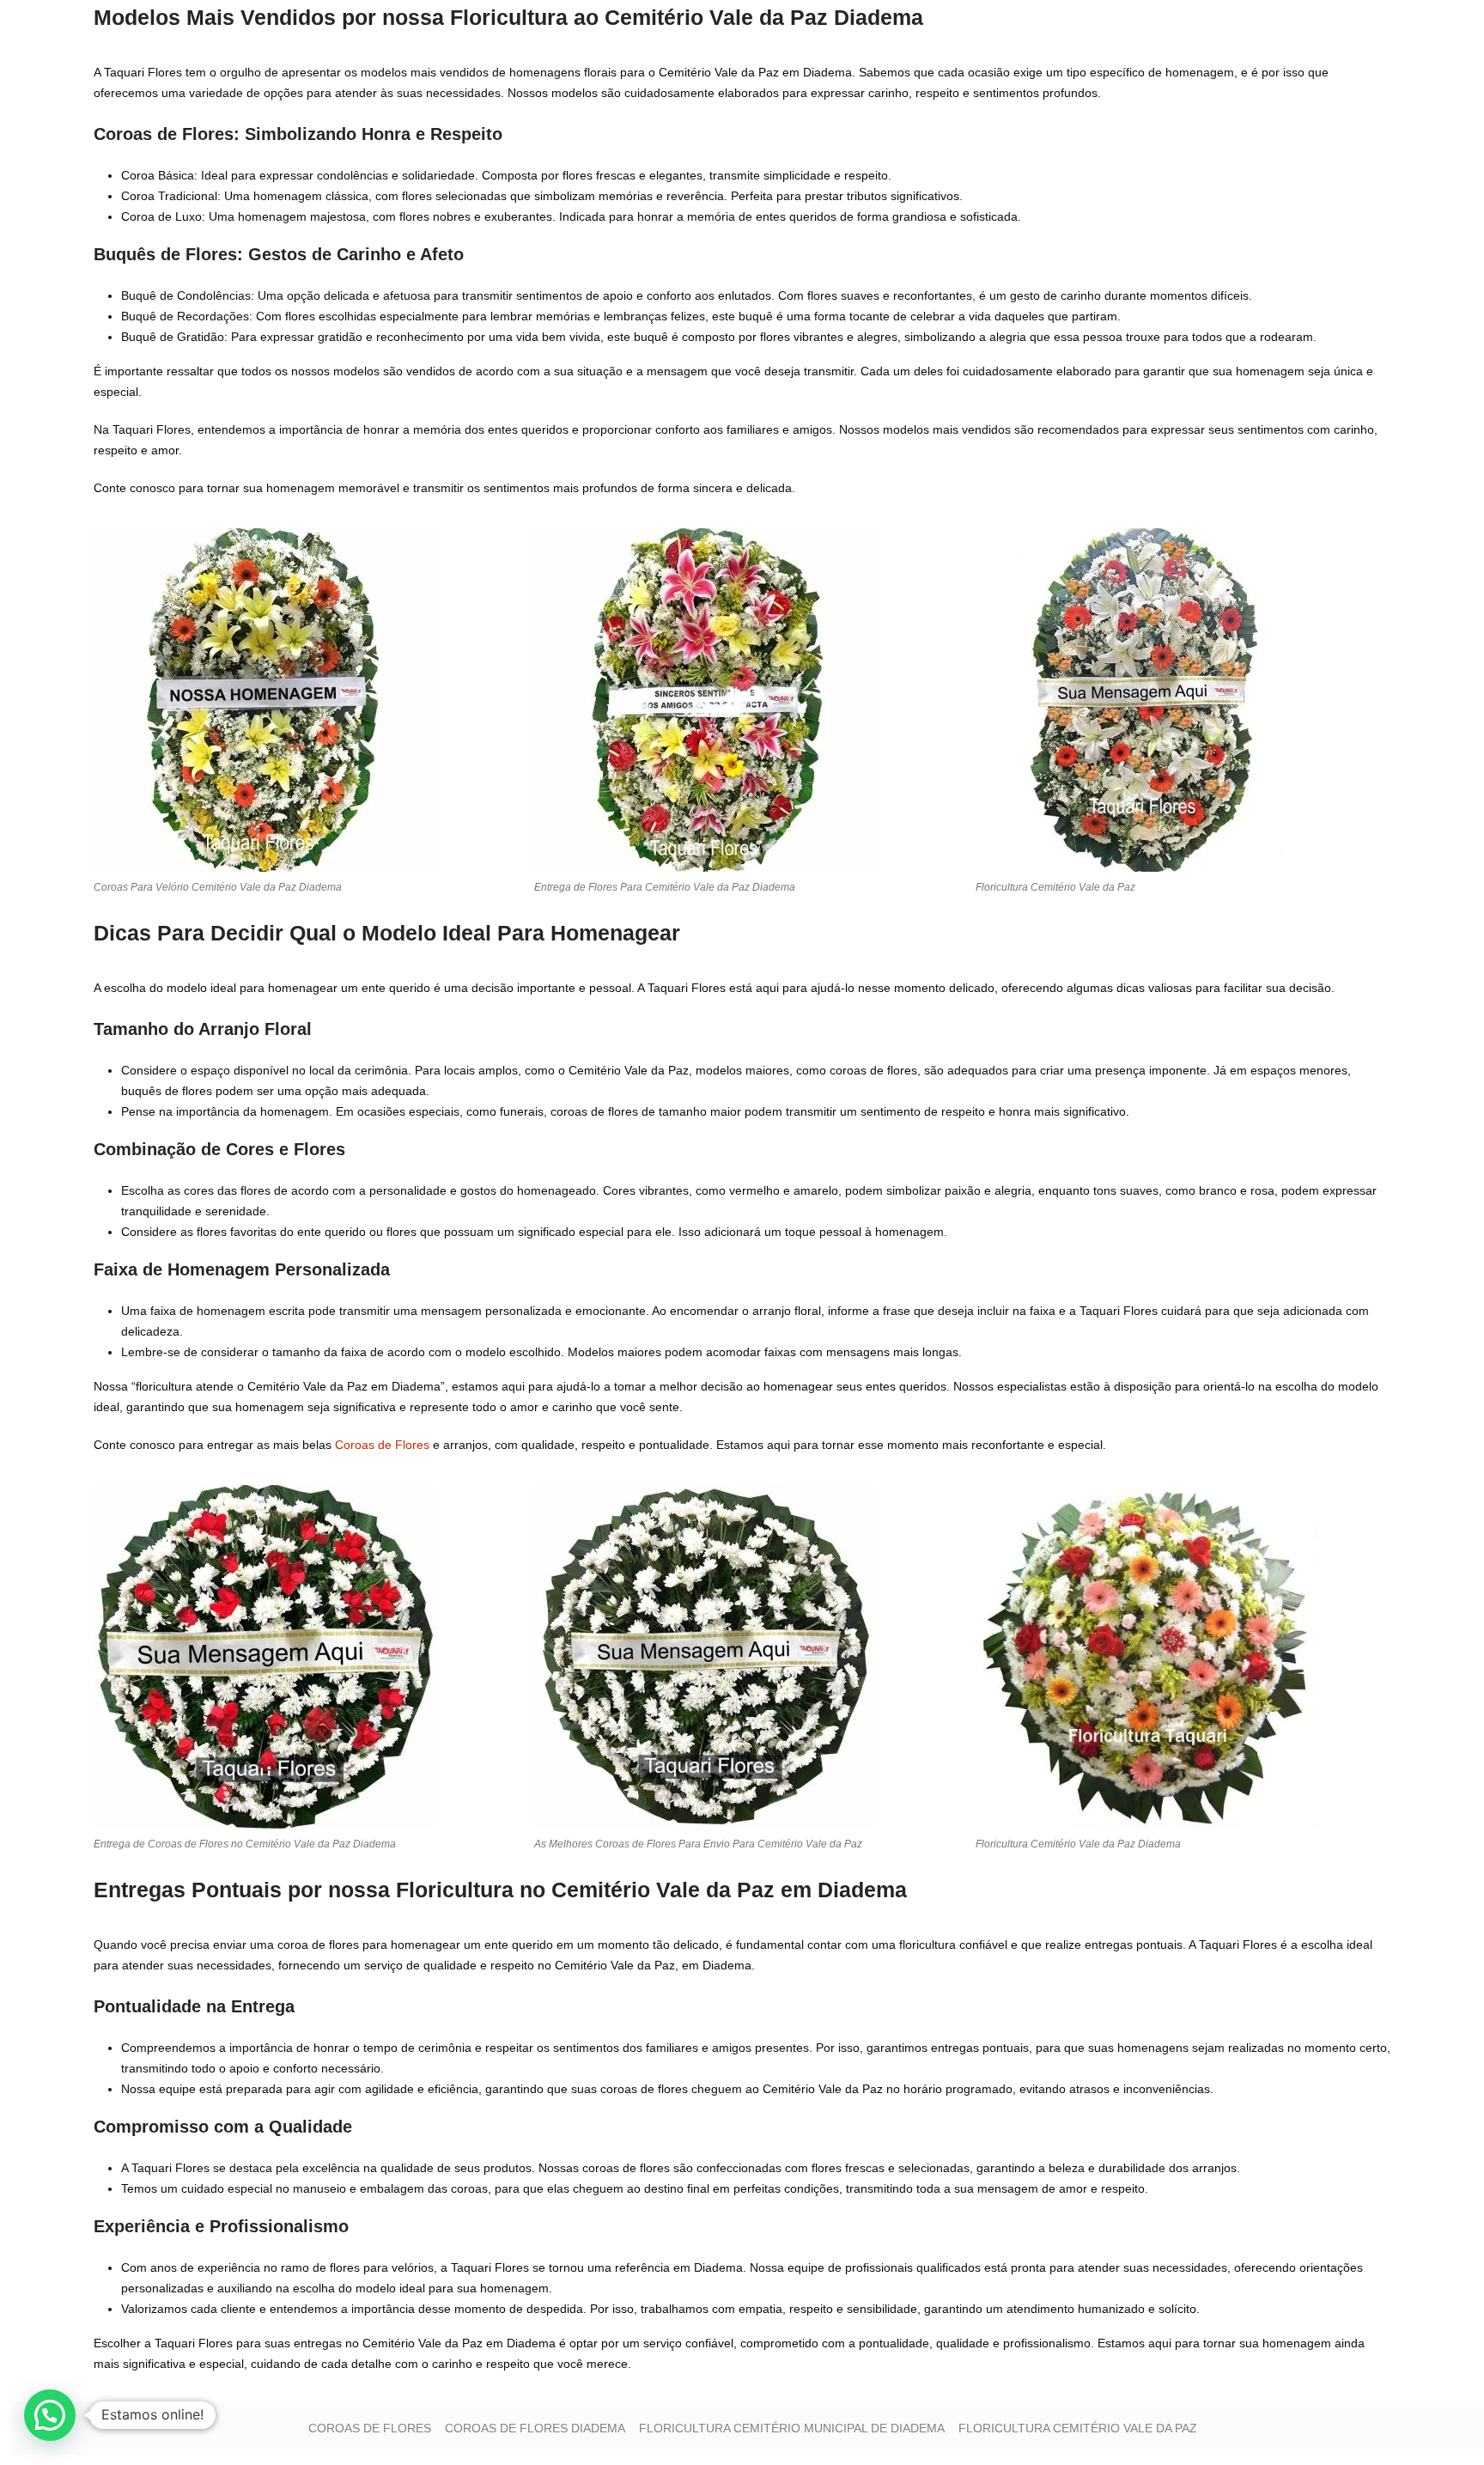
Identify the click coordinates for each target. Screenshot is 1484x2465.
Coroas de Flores (382, 1445)
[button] (50, 2415)
